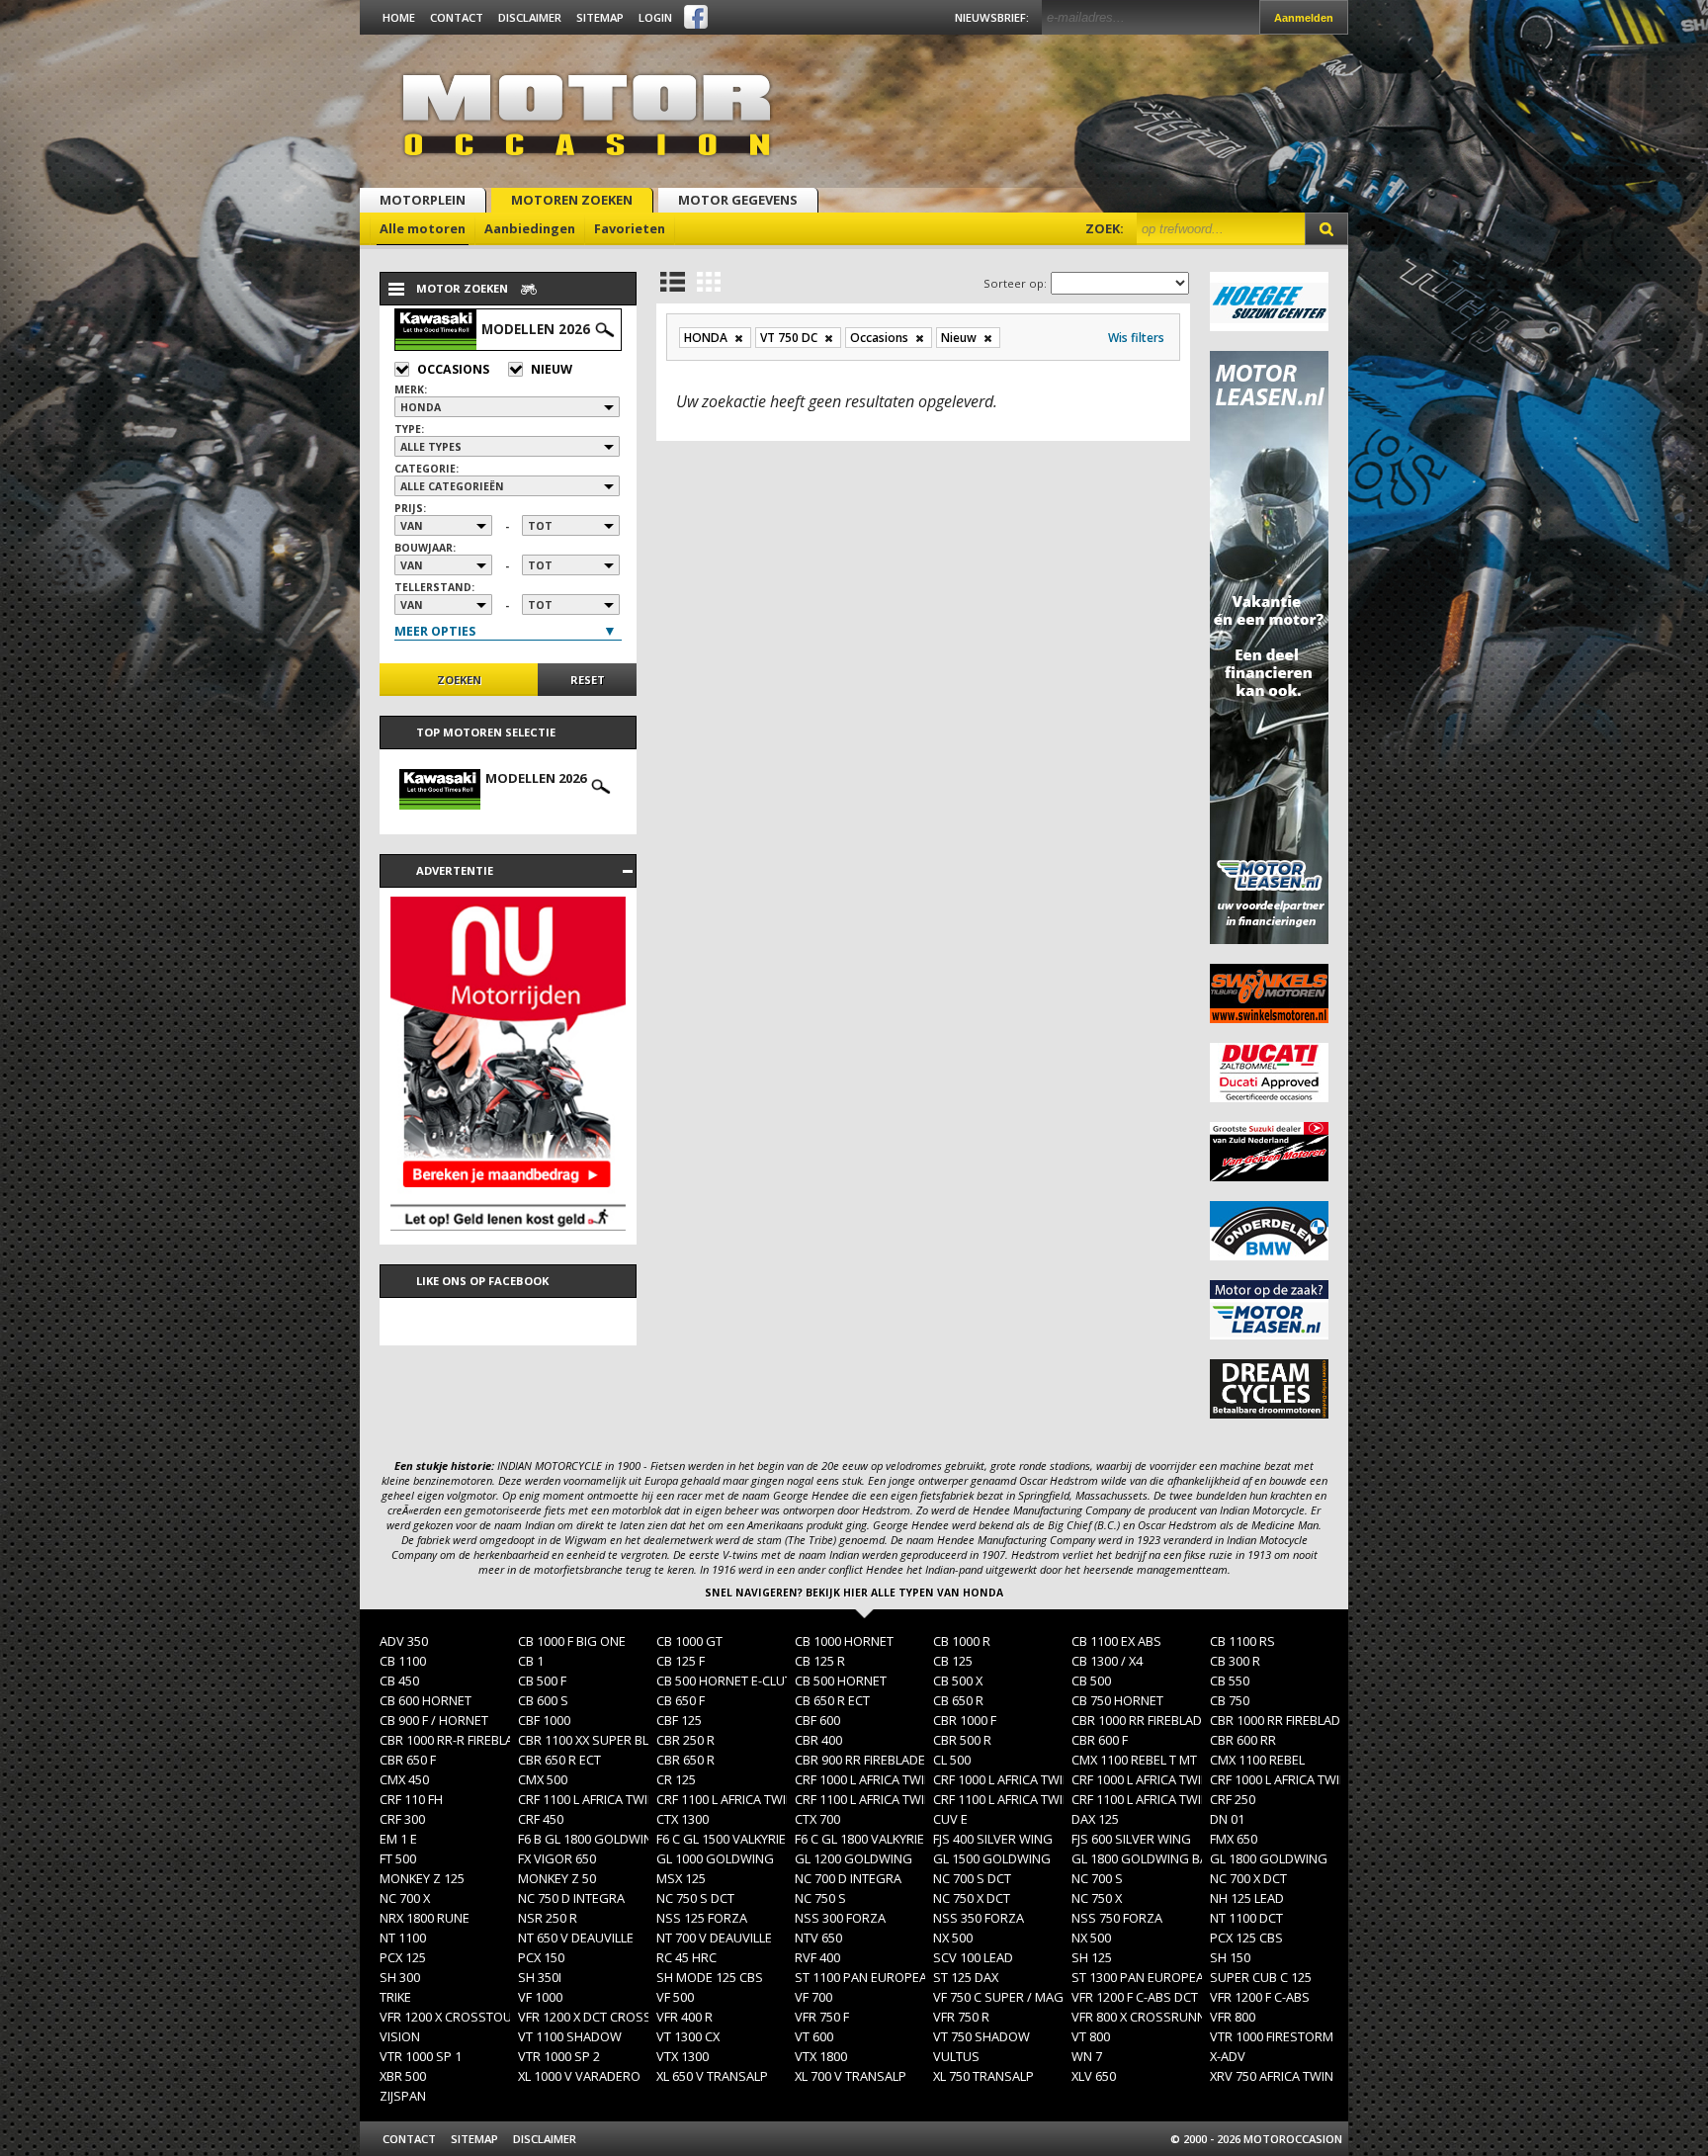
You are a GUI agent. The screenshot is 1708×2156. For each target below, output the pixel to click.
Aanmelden (1304, 18)
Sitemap (600, 17)
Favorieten (630, 228)
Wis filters (1136, 338)
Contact (457, 17)
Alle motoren (423, 228)
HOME (399, 17)
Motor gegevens (738, 200)
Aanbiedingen (530, 228)
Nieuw (552, 369)
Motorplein (423, 200)
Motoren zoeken (572, 200)
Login (655, 17)
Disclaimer (530, 17)
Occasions (453, 369)
